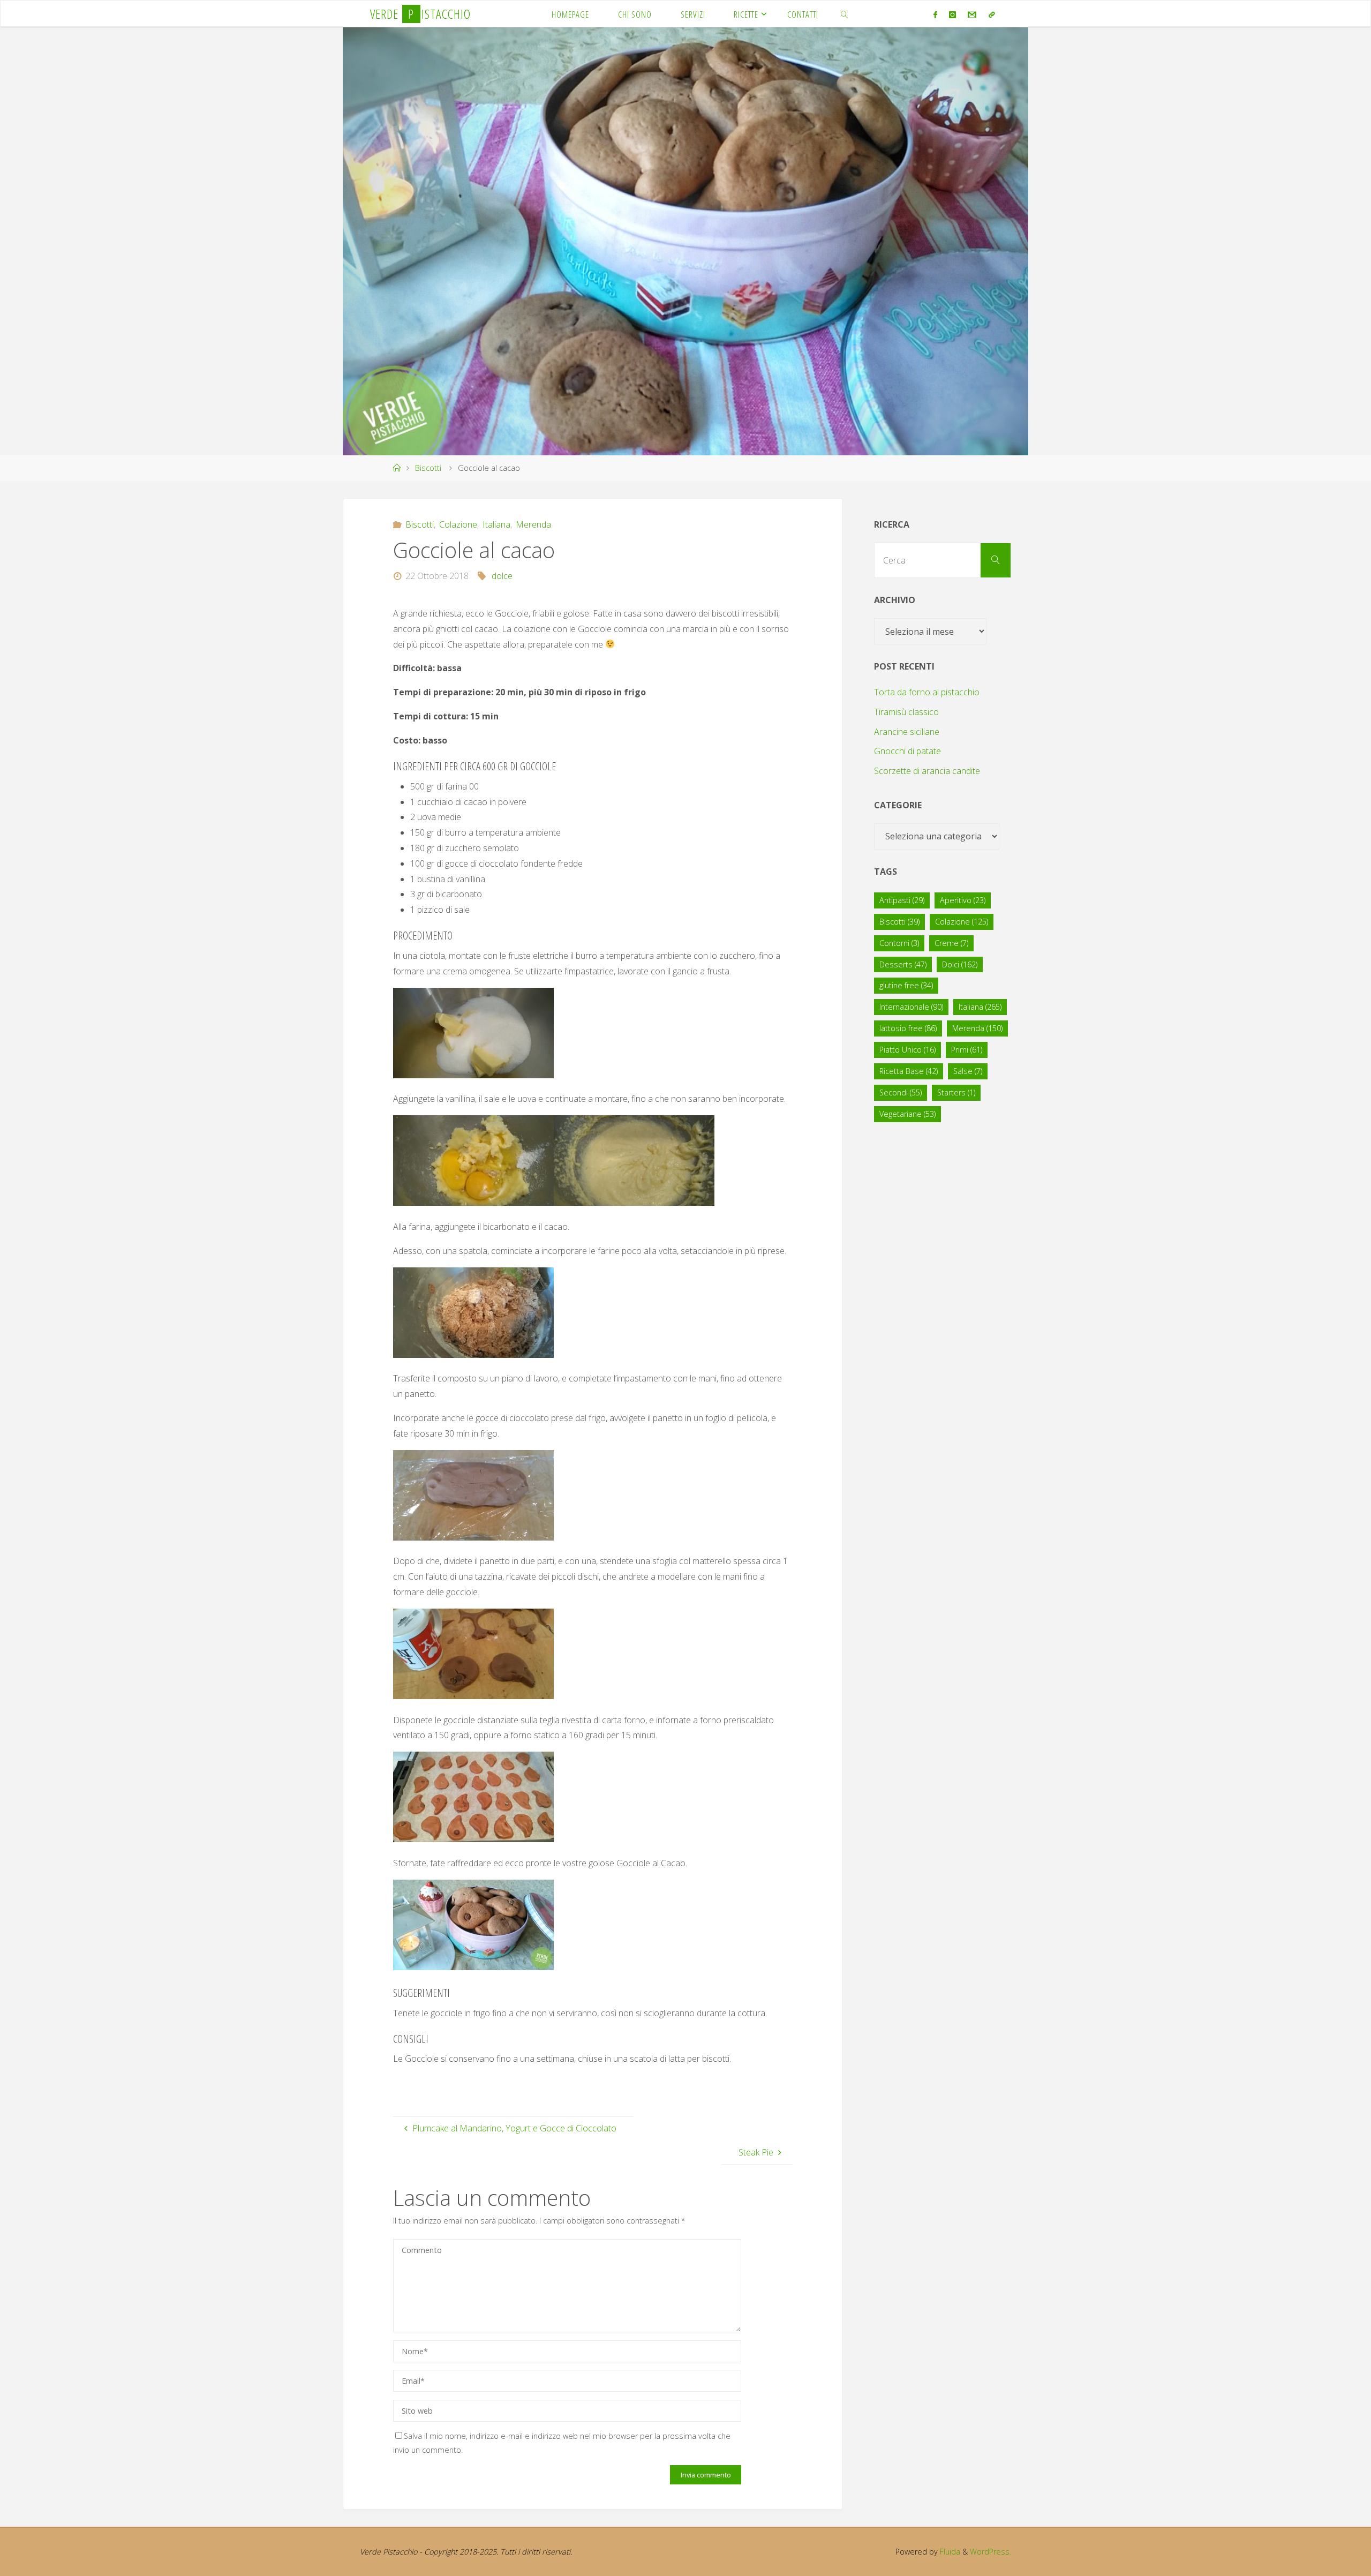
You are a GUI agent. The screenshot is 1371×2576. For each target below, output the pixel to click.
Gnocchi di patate (907, 751)
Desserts (903, 964)
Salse (968, 1071)
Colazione (458, 524)
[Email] (972, 14)
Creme (951, 943)
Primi (967, 1050)
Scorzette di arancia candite (927, 771)
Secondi (901, 1092)
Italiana (496, 524)
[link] (845, 14)
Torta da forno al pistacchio (927, 692)
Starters (956, 1092)
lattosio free (908, 1028)
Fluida (949, 2552)
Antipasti (902, 900)
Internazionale (911, 1007)
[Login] (991, 14)
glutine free (906, 985)
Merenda (533, 524)
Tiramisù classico (906, 712)
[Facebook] (935, 14)
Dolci (960, 964)
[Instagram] (952, 14)
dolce (502, 576)
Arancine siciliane (907, 732)
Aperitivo (963, 900)
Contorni (899, 943)
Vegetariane (907, 1114)
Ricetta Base (909, 1071)
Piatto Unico (907, 1050)
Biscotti (428, 468)
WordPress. (990, 2552)
